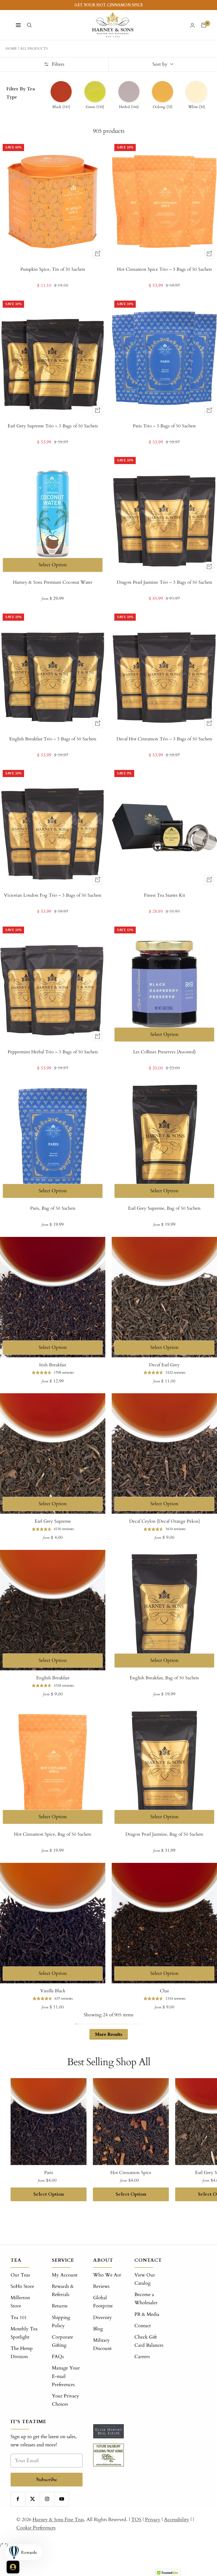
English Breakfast (53, 1678)
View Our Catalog (145, 2279)
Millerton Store (20, 2302)
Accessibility (177, 2520)
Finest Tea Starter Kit (164, 895)
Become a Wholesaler (146, 2299)
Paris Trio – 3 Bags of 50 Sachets (164, 426)
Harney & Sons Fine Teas (58, 2520)
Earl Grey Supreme (53, 1521)
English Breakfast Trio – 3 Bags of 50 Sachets (53, 739)
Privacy (153, 2520)
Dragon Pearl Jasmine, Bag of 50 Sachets (164, 1834)
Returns (60, 2306)
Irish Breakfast (53, 1365)
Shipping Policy (61, 2322)
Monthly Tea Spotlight (24, 2333)
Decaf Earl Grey (164, 1365)
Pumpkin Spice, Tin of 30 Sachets (53, 269)
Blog (98, 2329)
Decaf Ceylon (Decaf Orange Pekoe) (164, 1521)
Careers (142, 2357)
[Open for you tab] (13, 2567)
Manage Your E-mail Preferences (66, 2376)
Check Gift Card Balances (149, 2341)
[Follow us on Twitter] (32, 2499)
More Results (109, 2034)
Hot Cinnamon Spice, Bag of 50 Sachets (53, 1834)
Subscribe (47, 2479)
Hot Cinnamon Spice (131, 2173)
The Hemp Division (22, 2353)
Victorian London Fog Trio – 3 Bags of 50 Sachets (53, 895)
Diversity (103, 2318)
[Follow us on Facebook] (18, 2499)
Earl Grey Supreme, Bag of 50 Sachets (164, 1208)
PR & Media (147, 2314)
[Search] (29, 25)
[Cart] (204, 25)
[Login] (192, 25)
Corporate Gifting (62, 2341)
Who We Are (107, 2275)
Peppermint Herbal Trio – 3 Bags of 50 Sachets (53, 1052)
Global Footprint (103, 2302)
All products (34, 49)
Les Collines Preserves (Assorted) (164, 1052)
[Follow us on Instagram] (47, 2499)
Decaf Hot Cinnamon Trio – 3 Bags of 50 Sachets (164, 739)
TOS (136, 2520)
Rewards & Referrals (63, 2290)
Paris (49, 2173)
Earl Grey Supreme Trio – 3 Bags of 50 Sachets (53, 426)
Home (11, 49)
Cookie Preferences (36, 2528)
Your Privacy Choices (65, 2400)
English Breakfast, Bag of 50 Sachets (164, 1678)
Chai (164, 1991)
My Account (65, 2275)
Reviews (101, 2286)
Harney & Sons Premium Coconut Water (53, 582)
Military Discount (102, 2344)
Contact (143, 2326)
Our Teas (20, 2275)
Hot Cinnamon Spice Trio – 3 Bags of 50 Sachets (164, 269)
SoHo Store (22, 2286)
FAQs (58, 2357)
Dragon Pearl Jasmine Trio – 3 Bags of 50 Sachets (164, 582)
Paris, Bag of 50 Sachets (53, 1208)
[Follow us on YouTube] (62, 2499)
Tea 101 (19, 2318)
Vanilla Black (53, 1991)
